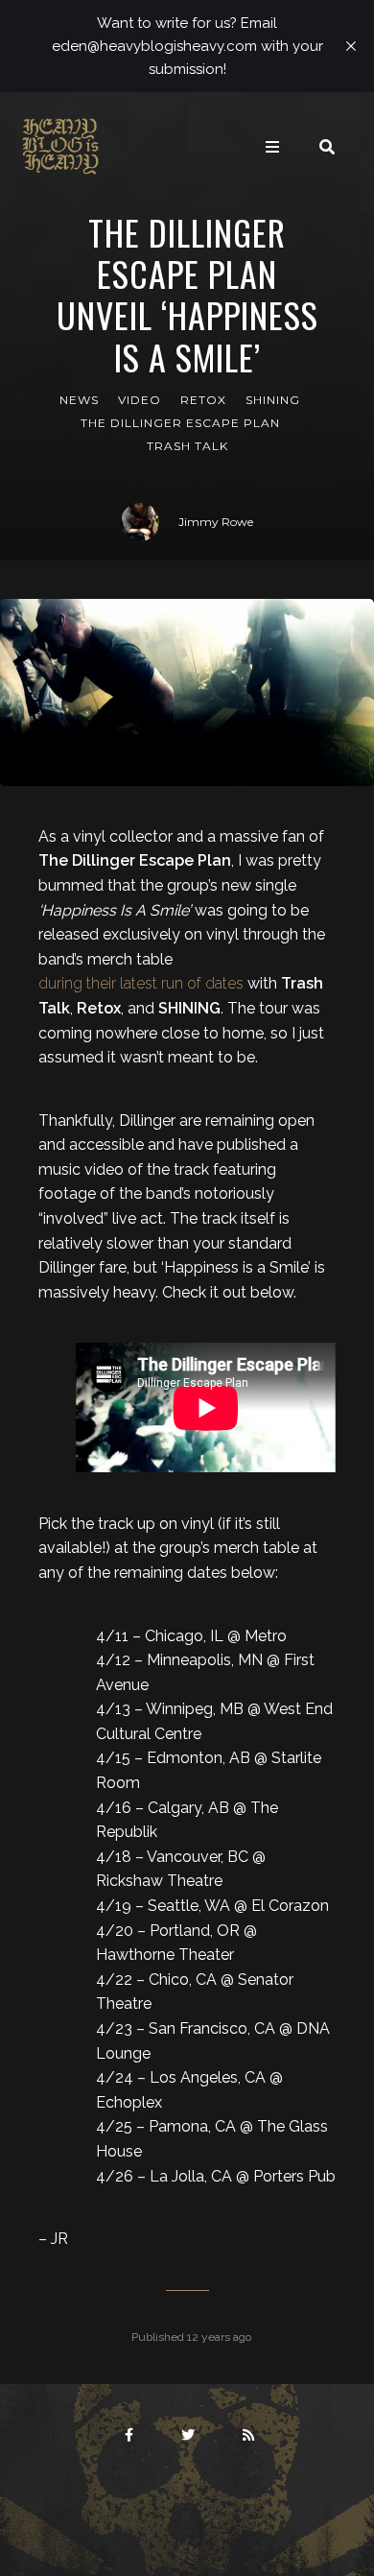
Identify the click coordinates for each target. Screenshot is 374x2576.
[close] (351, 46)
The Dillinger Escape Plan (180, 423)
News (79, 400)
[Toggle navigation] (272, 147)
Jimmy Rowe (216, 522)
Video (140, 400)
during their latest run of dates (141, 983)
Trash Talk (187, 446)
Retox (203, 400)
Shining (273, 400)
